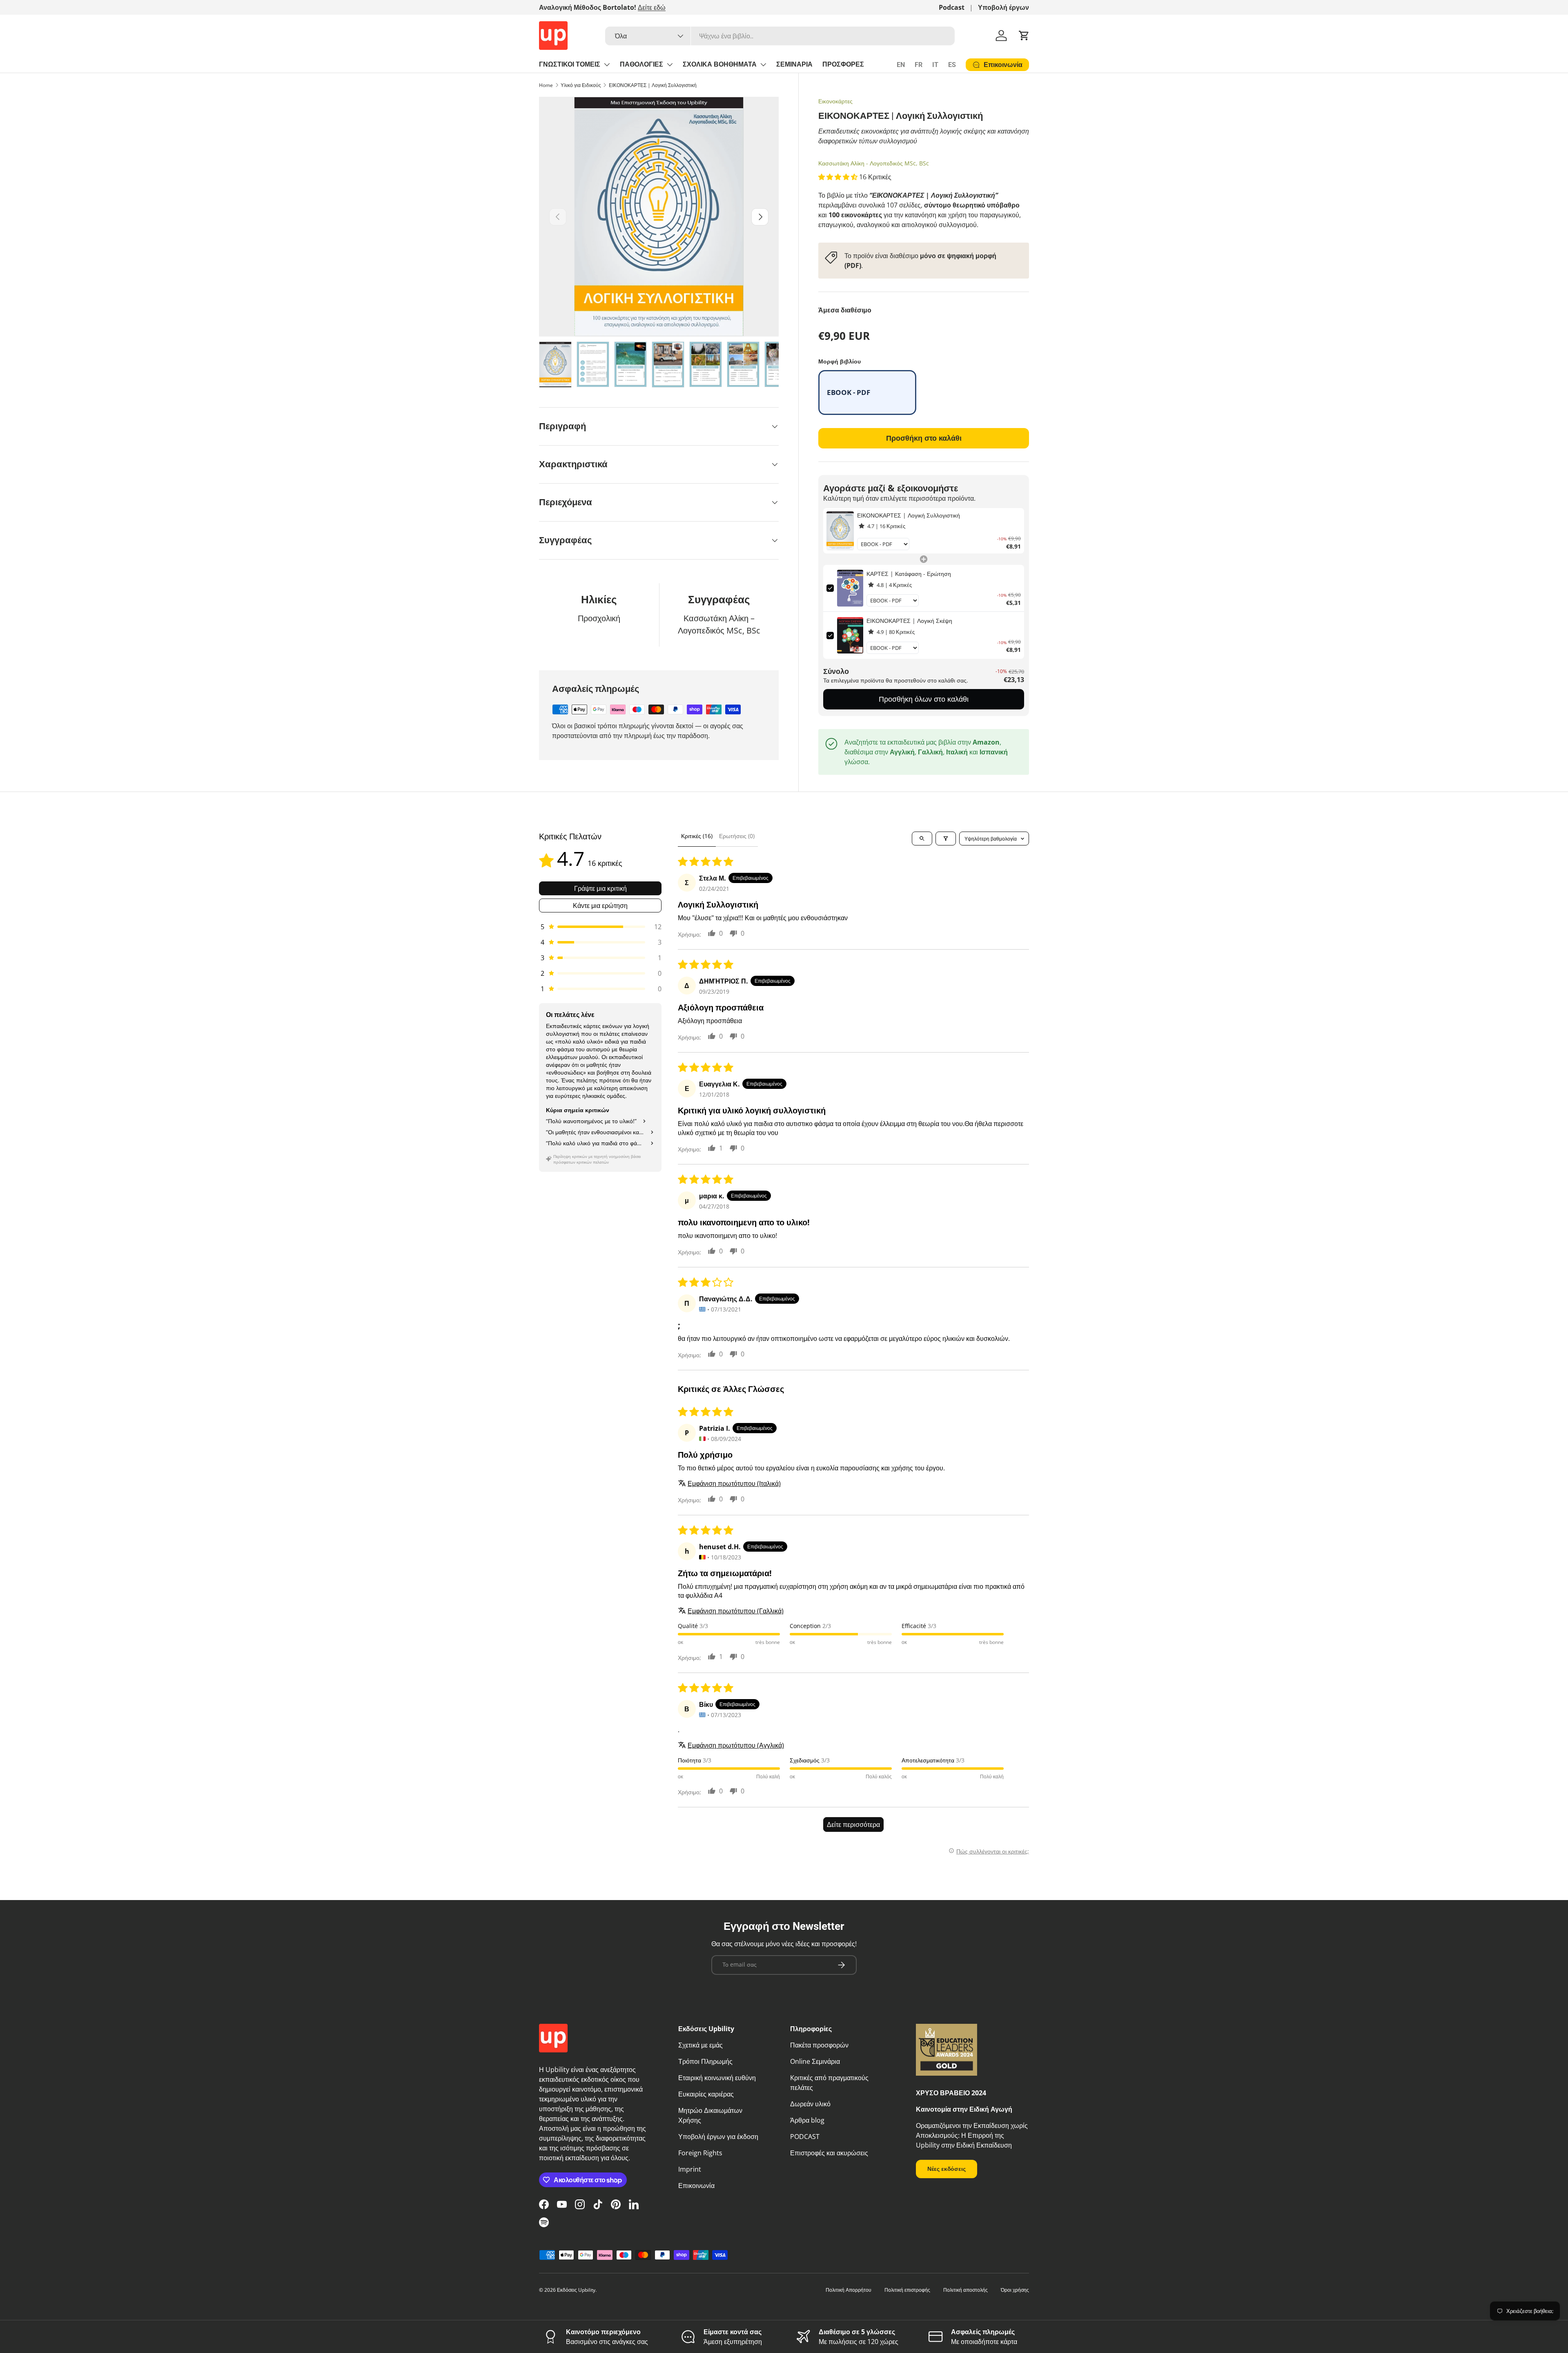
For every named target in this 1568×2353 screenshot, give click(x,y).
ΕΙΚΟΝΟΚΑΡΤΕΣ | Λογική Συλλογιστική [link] (909, 515)
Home (546, 85)
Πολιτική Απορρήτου (849, 2290)
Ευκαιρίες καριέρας (706, 2094)
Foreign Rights (700, 2153)
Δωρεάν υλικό (810, 2104)
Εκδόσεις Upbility (576, 2290)
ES (952, 65)
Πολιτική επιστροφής (907, 2290)
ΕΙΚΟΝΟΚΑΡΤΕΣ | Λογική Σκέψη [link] (909, 621)
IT (935, 65)
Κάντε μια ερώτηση (600, 906)
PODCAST (805, 2137)
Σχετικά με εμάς (700, 2045)
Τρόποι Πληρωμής (705, 2061)
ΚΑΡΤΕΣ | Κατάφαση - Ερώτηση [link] (909, 574)
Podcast (952, 7)
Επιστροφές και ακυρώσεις (829, 2153)
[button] (1024, 36)
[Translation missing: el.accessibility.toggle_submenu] (607, 65)
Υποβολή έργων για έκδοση (718, 2137)
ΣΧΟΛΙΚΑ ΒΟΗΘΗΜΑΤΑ (720, 64)
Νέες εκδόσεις (947, 2169)
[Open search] (922, 839)
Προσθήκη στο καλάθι (924, 438)
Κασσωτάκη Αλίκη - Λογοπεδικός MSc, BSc (874, 163)
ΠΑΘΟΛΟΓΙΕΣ (641, 64)
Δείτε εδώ (652, 7)
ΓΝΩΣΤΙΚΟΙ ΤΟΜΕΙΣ (570, 64)
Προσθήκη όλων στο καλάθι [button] (924, 699)
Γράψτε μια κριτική (600, 888)
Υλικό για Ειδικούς (581, 85)
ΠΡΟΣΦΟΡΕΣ (843, 64)
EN (901, 65)
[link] (840, 531)
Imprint (690, 2169)
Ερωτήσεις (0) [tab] (737, 836)
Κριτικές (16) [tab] (697, 836)
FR (919, 65)
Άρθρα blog (807, 2120)
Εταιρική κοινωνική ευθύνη (717, 2078)
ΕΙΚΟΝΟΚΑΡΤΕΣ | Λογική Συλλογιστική (653, 85)
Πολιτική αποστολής (966, 2290)
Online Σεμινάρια (815, 2061)
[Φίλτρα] (946, 839)
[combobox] (780, 36)
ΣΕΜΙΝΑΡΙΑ (794, 64)
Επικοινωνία (696, 2186)
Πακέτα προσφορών (819, 2045)
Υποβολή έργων (1003, 7)
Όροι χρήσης (1015, 2290)
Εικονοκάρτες (835, 101)
